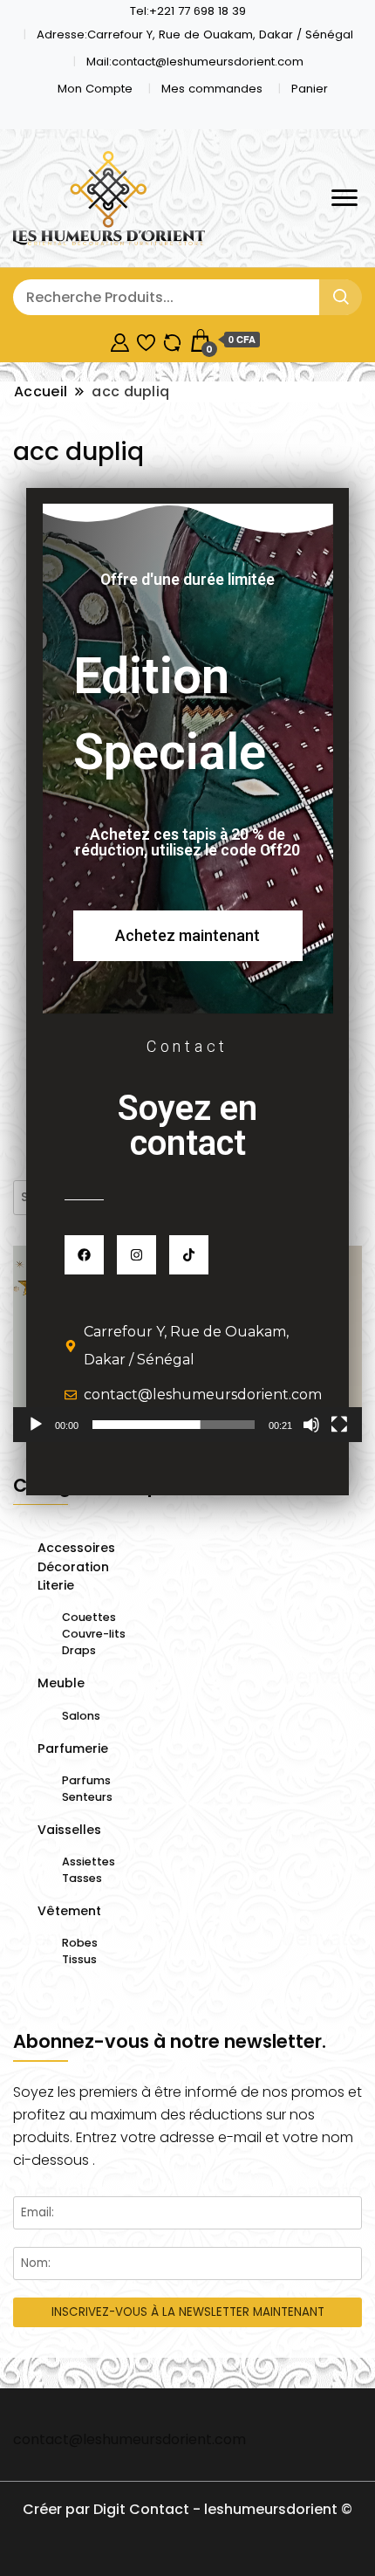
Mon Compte (95, 89)
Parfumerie (73, 1748)
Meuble (61, 1683)
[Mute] (311, 1425)
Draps (79, 1650)
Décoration (73, 1567)
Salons (81, 1716)
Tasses (82, 1878)
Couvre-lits (94, 1634)
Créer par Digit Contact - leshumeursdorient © (187, 2509)
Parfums (86, 1780)
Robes (80, 1943)
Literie (56, 1585)
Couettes (89, 1617)
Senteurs (87, 1797)
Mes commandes (212, 89)
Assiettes (89, 1862)
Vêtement (69, 1911)
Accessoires (76, 1548)
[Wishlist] (146, 340)
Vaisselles (69, 1830)
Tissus (79, 1959)
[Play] (36, 1425)
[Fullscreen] (339, 1425)
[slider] (174, 1425)
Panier (310, 89)
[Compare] (172, 340)
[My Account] (120, 340)
